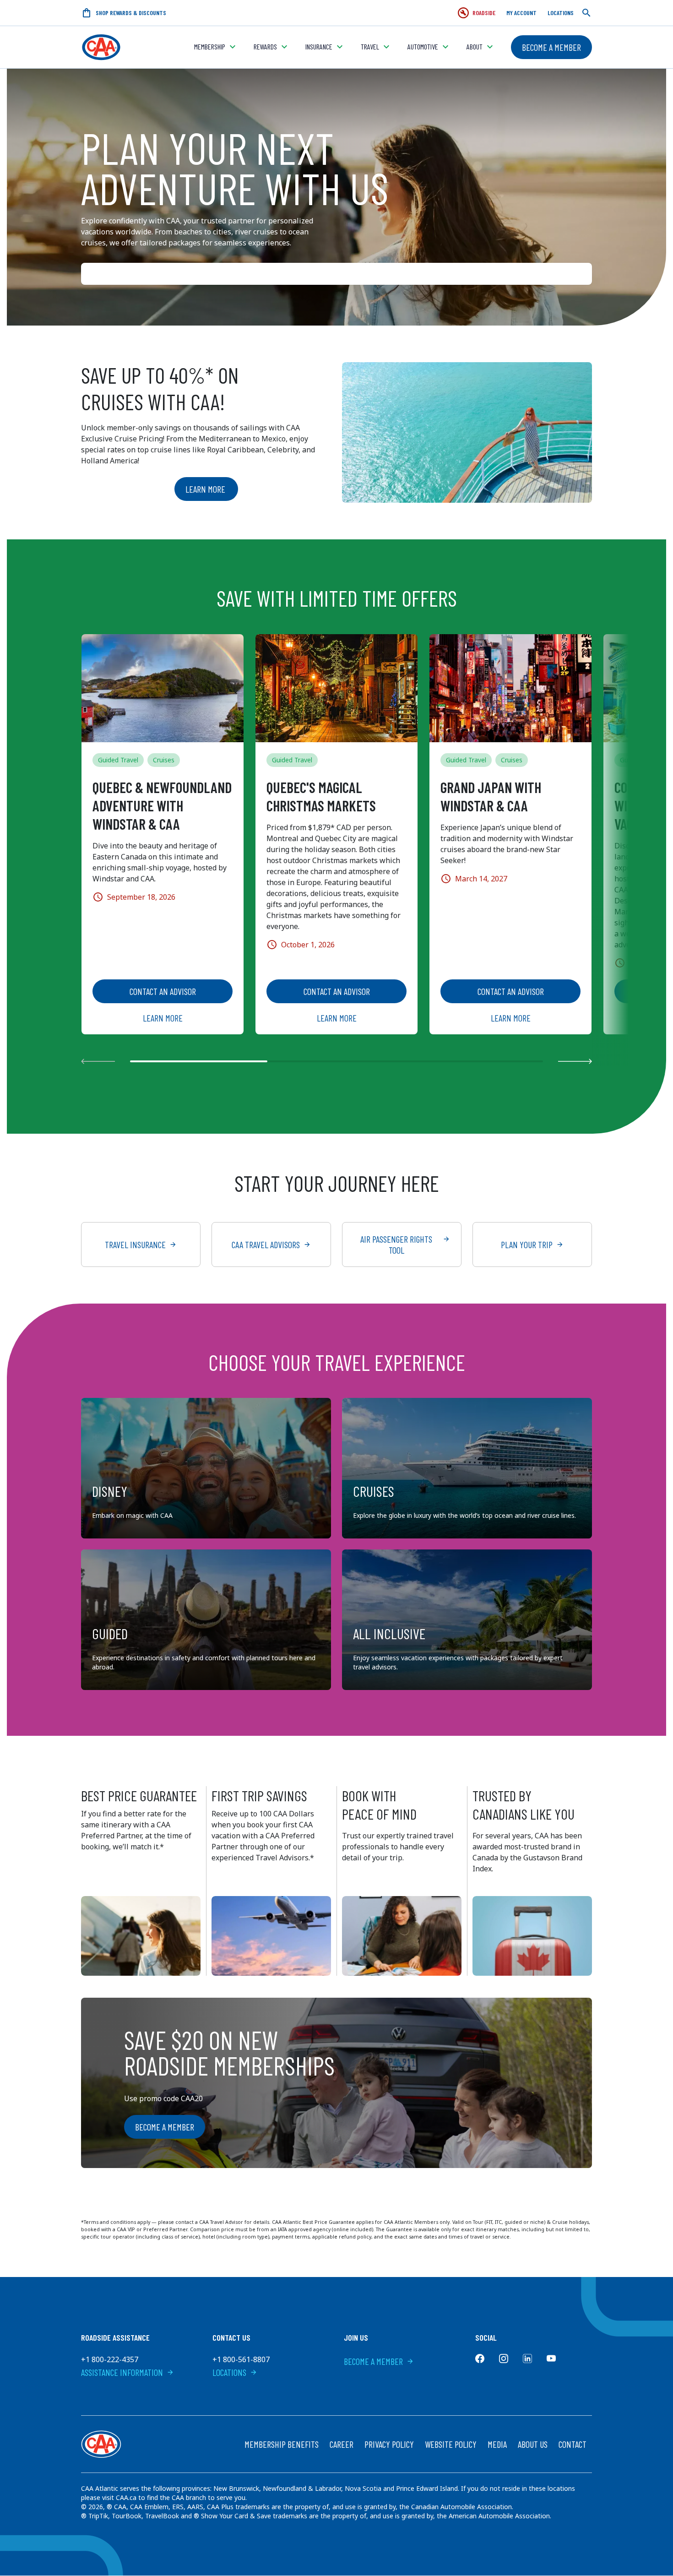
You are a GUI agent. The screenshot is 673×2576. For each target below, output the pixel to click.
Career (342, 2444)
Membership (210, 46)
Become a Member (551, 47)
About (475, 46)
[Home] (101, 47)
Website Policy (451, 2444)
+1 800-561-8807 (241, 2359)
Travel (370, 46)
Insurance (319, 46)
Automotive (423, 46)
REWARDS (265, 46)
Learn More (206, 489)
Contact (573, 2444)
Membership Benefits (282, 2444)
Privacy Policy (389, 2444)
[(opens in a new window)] (480, 2359)
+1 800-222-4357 (110, 2359)
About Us (533, 2444)
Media (497, 2444)
